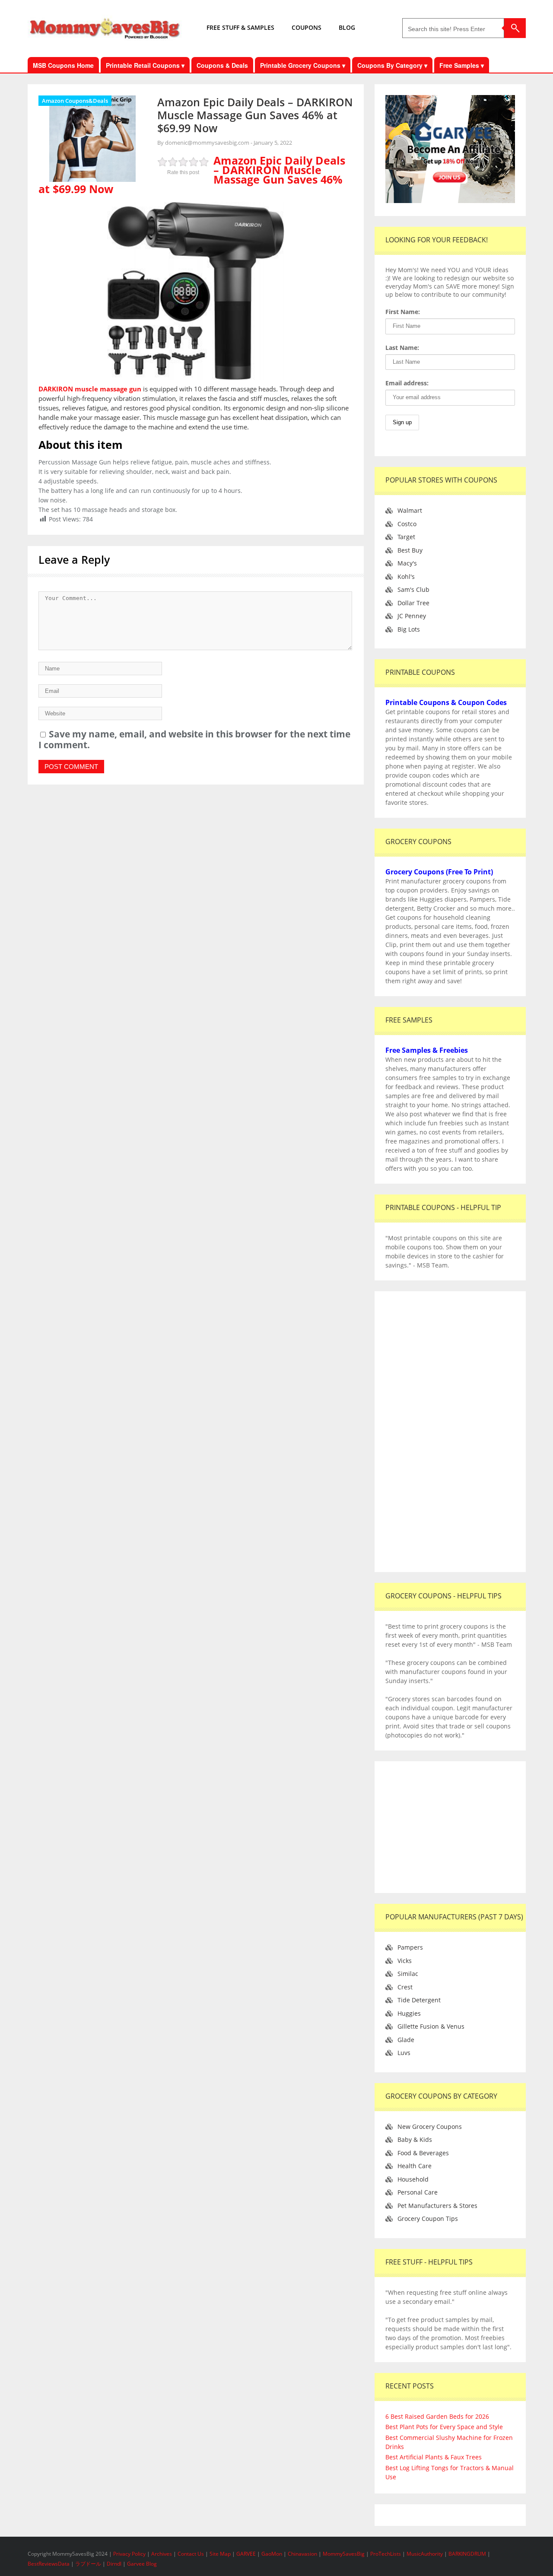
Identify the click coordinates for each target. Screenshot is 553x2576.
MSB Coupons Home (63, 65)
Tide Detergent (419, 2000)
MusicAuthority (425, 2554)
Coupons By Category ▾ (392, 65)
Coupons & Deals (222, 65)
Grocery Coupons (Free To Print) (439, 872)
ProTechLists (386, 2554)
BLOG (347, 27)
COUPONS (307, 27)
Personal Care (418, 2192)
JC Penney (412, 616)
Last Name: (402, 348)
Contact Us (191, 2554)
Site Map (221, 2554)
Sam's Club (413, 589)
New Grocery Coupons (430, 2127)
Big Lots (409, 629)
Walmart (410, 510)
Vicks (405, 1961)
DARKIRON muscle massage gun (90, 389)
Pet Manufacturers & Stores (437, 2206)
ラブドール (88, 2564)
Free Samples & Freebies (427, 1050)
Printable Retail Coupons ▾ (145, 65)
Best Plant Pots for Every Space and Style (444, 2427)
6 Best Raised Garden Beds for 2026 (437, 2416)
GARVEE (246, 2554)
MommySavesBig (344, 2554)
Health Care (415, 2166)
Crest (405, 1987)
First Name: (403, 312)
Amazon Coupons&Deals (75, 101)
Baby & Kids (415, 2139)
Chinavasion (302, 2554)
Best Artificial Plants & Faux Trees (434, 2457)
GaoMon (272, 2554)
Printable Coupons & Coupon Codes (446, 702)
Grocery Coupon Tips (428, 2219)
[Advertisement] (450, 1432)
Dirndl (114, 2564)
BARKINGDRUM (467, 2554)
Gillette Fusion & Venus (431, 2026)
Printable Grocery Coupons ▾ (303, 65)
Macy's (407, 563)
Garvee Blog (142, 2564)
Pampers (410, 1947)
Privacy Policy (130, 2554)
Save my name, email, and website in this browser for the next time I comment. (194, 739)
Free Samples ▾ (462, 65)
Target (406, 537)
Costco (407, 524)
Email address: (407, 383)
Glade (406, 2040)
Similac (408, 1974)
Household (413, 2179)
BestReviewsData (49, 2564)
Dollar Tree (413, 603)
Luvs (404, 2053)
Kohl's (406, 577)
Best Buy (410, 550)
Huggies (409, 2013)
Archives (162, 2554)
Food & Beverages (423, 2153)
